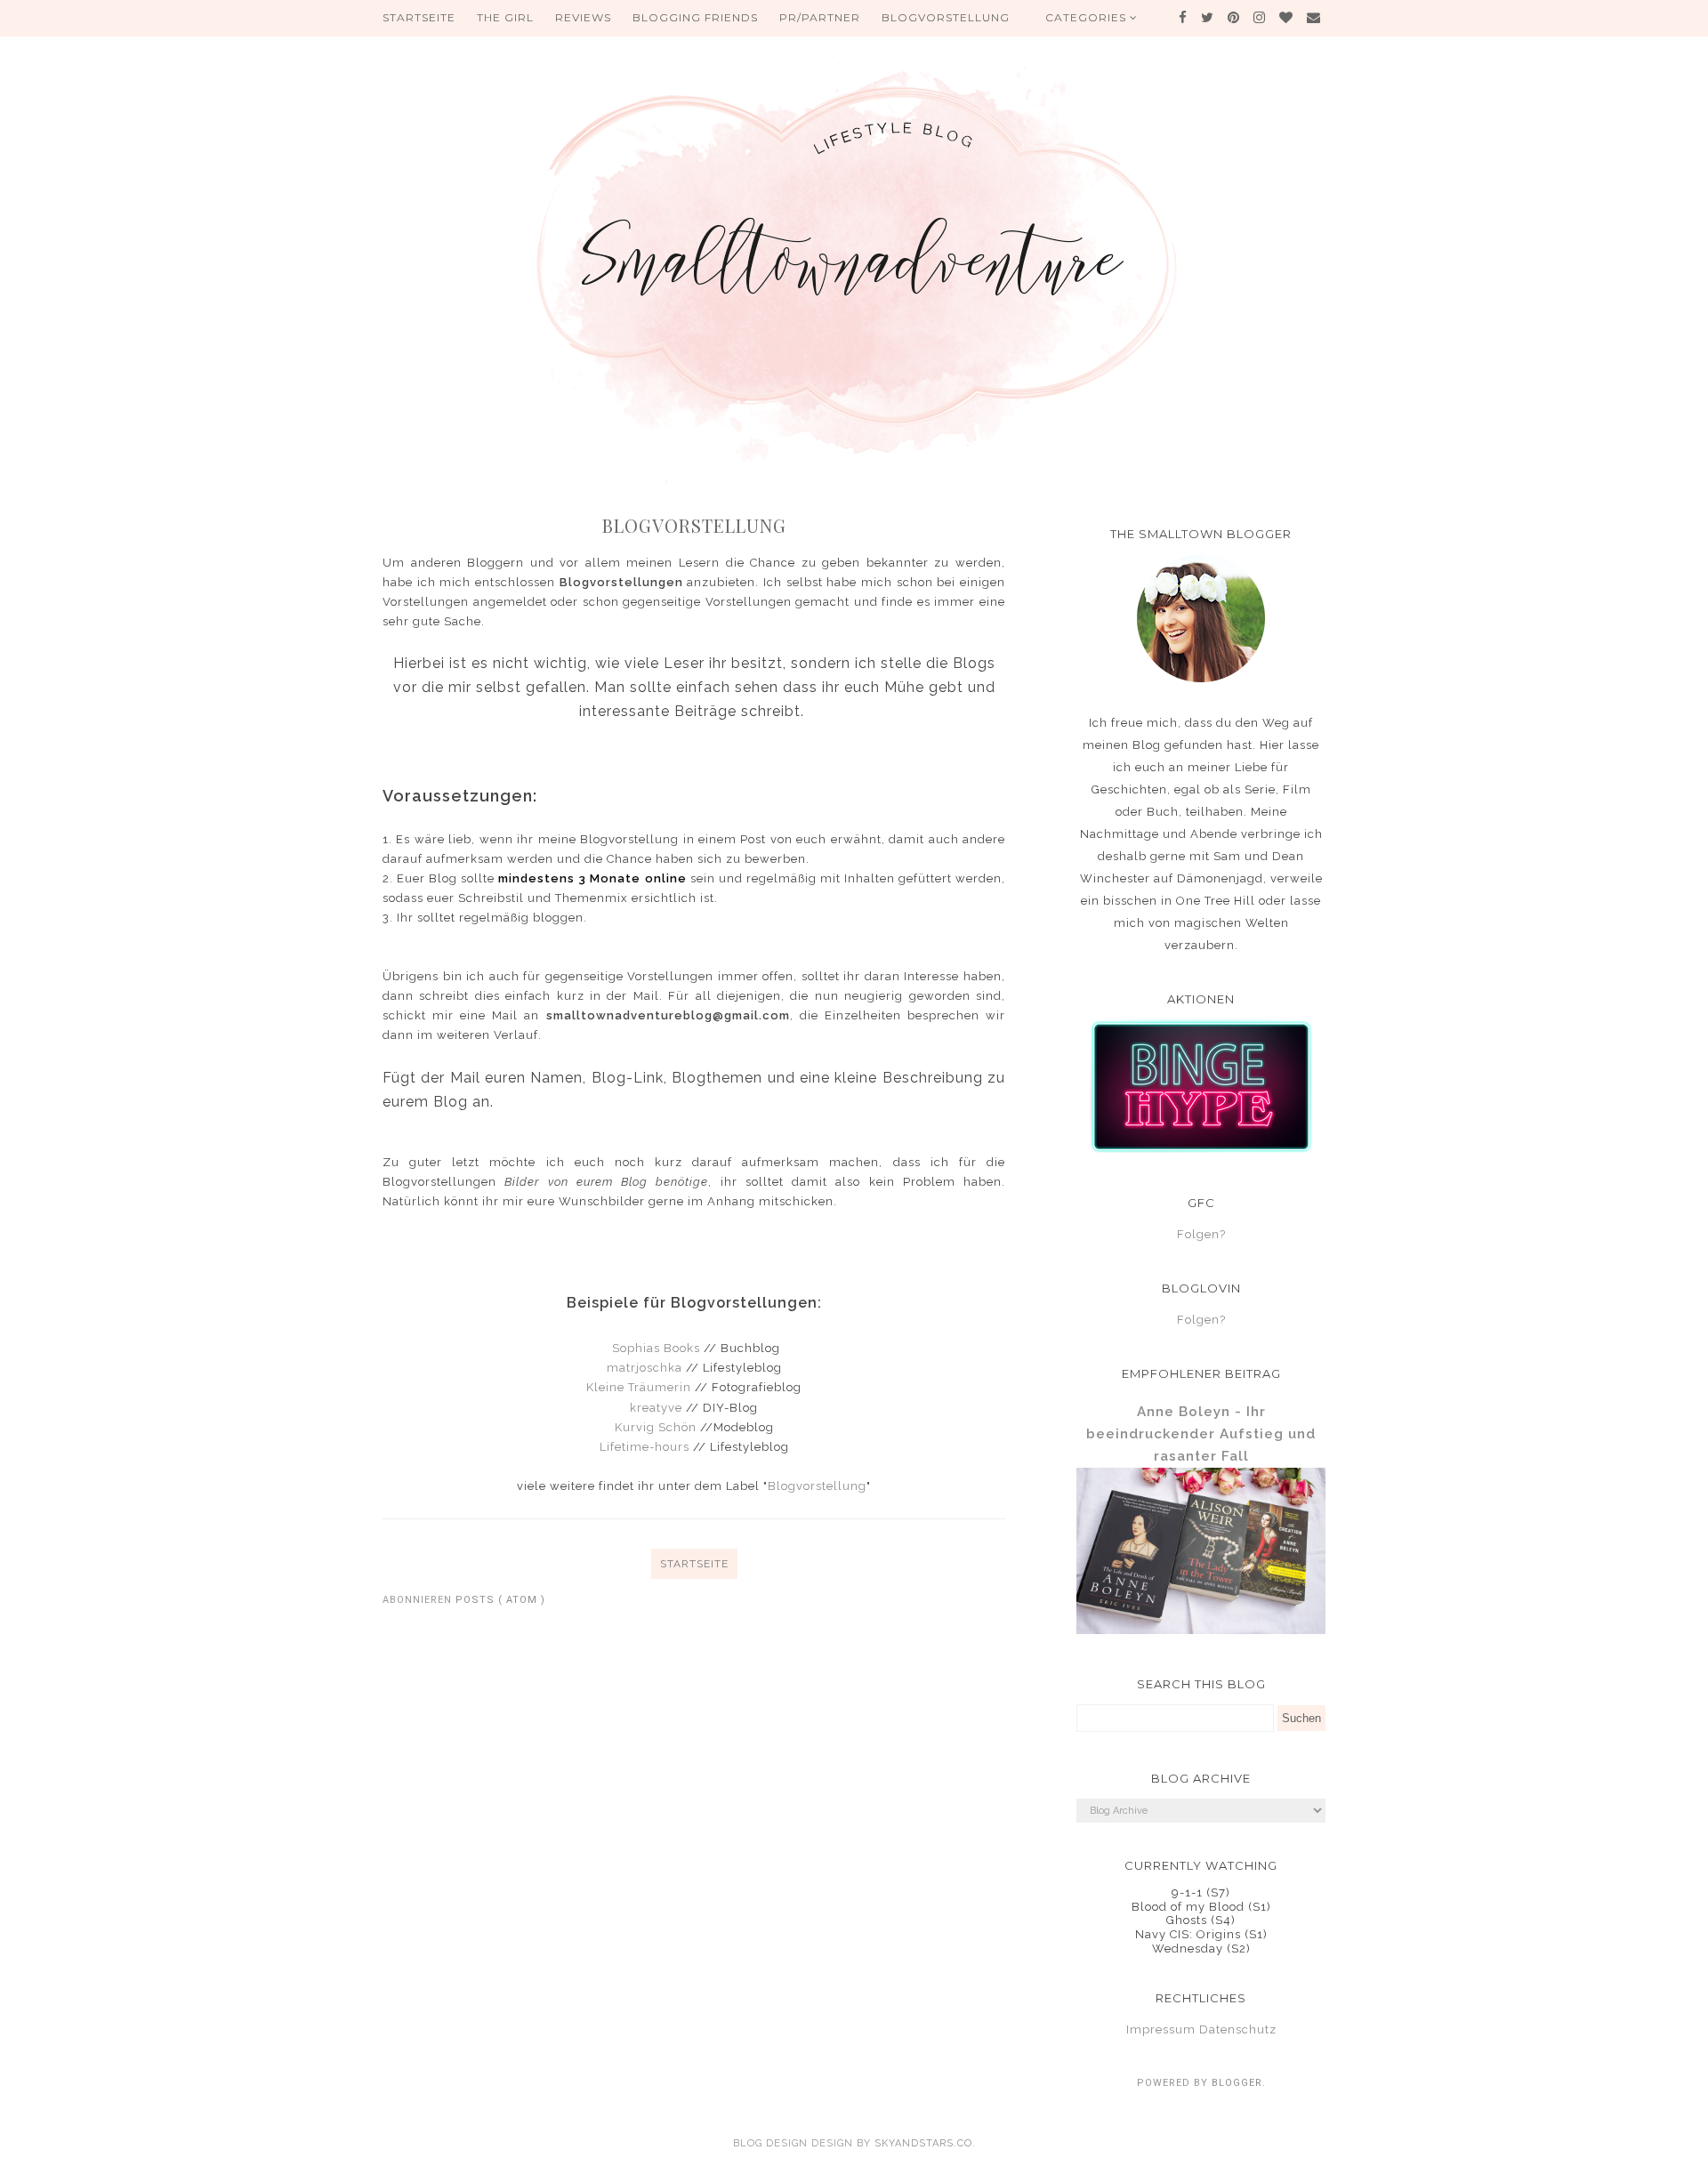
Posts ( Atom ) (500, 1600)
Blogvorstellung (946, 17)
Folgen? (1201, 1234)
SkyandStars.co (923, 2143)
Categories (1088, 17)
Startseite (419, 17)
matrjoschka (645, 1368)
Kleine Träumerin (639, 1387)
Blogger (1237, 2083)
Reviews (583, 17)
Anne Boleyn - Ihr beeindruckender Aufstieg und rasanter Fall (1201, 1434)
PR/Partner (820, 17)
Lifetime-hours (645, 1447)
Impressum (1161, 2029)
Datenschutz (1238, 2029)
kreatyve (656, 1408)
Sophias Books (656, 1348)
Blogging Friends (695, 17)
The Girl (505, 17)
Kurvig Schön (656, 1427)
